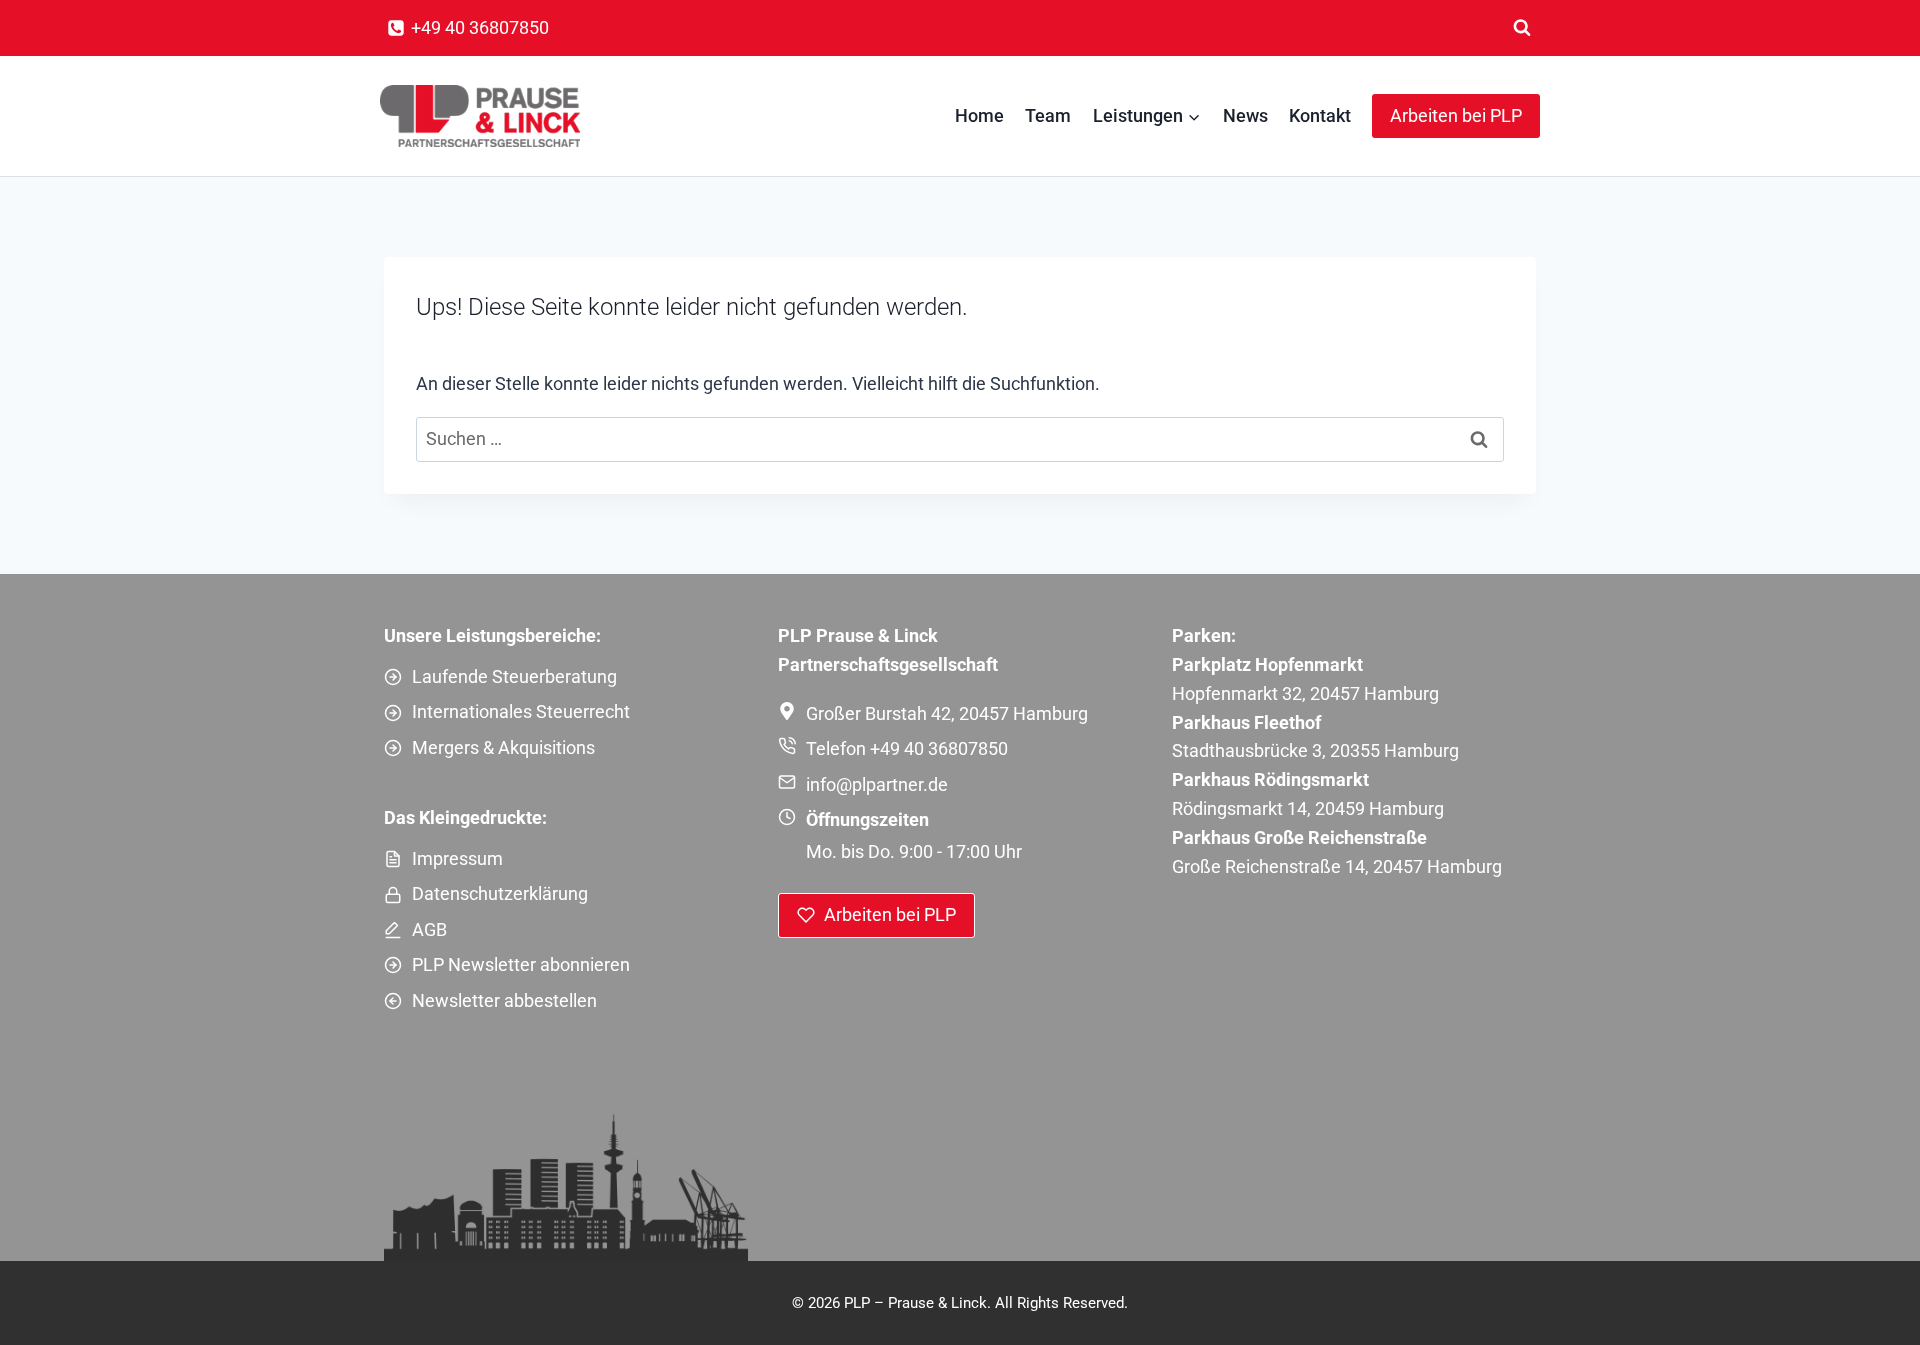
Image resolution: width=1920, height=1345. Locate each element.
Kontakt (1320, 115)
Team (1048, 115)
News (1245, 115)
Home (979, 115)
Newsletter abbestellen (504, 1000)
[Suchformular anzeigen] (1522, 28)
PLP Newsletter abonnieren (521, 964)
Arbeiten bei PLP (1456, 115)
